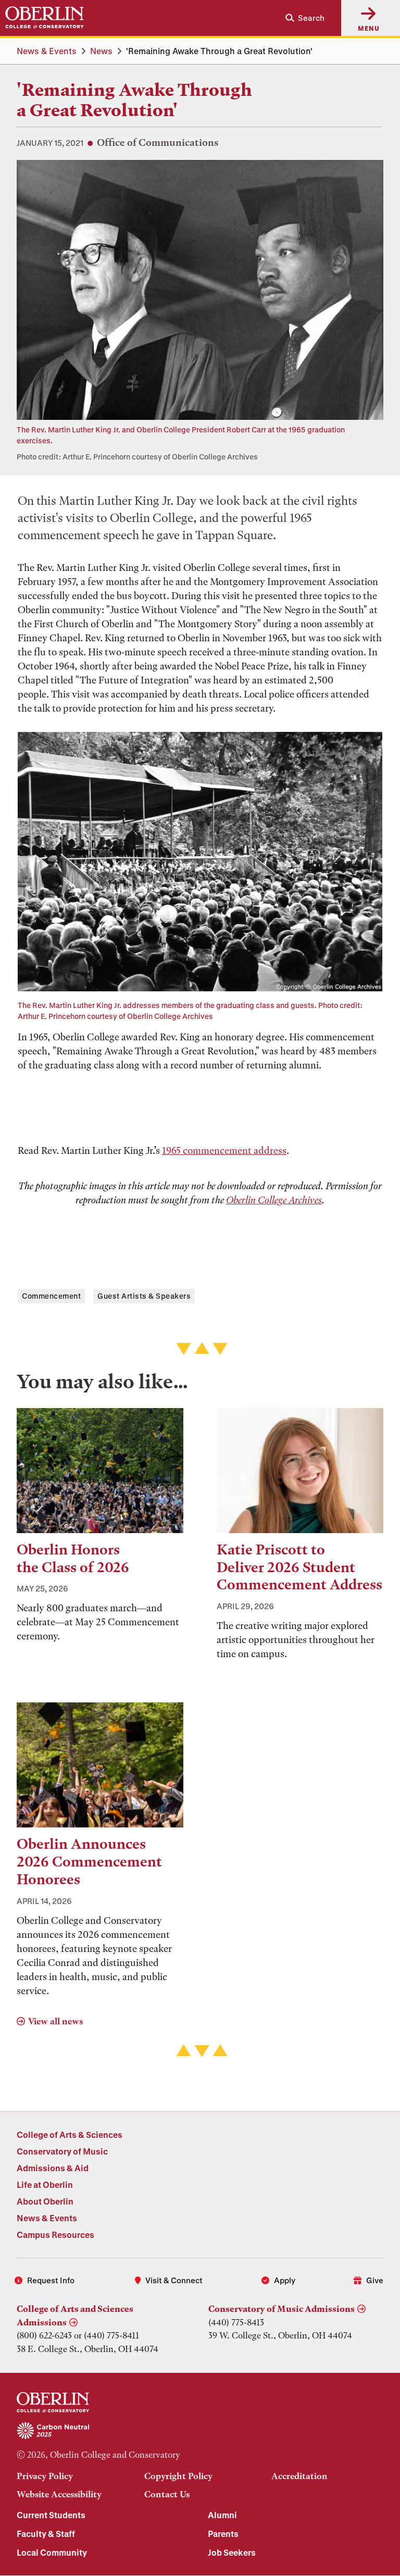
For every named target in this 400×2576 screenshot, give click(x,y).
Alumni (222, 2515)
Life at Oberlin (45, 2185)
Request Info (51, 2280)
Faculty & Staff (46, 2534)
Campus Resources (55, 2235)
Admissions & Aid (53, 2168)
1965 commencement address (224, 1150)
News (101, 51)
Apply (285, 2280)
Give (375, 2280)
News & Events (47, 51)
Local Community (52, 2552)
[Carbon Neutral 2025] (200, 2431)
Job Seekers (232, 2552)
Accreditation (299, 2476)
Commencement (51, 1296)
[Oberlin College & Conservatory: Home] (45, 18)
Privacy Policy (45, 2476)
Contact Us (167, 2494)
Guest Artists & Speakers (144, 1296)
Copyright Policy (178, 2476)
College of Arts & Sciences (70, 2135)
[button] (301, 18)
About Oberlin (45, 2201)
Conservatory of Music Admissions (282, 2309)
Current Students (51, 2515)
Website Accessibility (59, 2494)
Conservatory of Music (62, 2151)
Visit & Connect (174, 2280)
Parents (223, 2534)
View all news (55, 2021)
